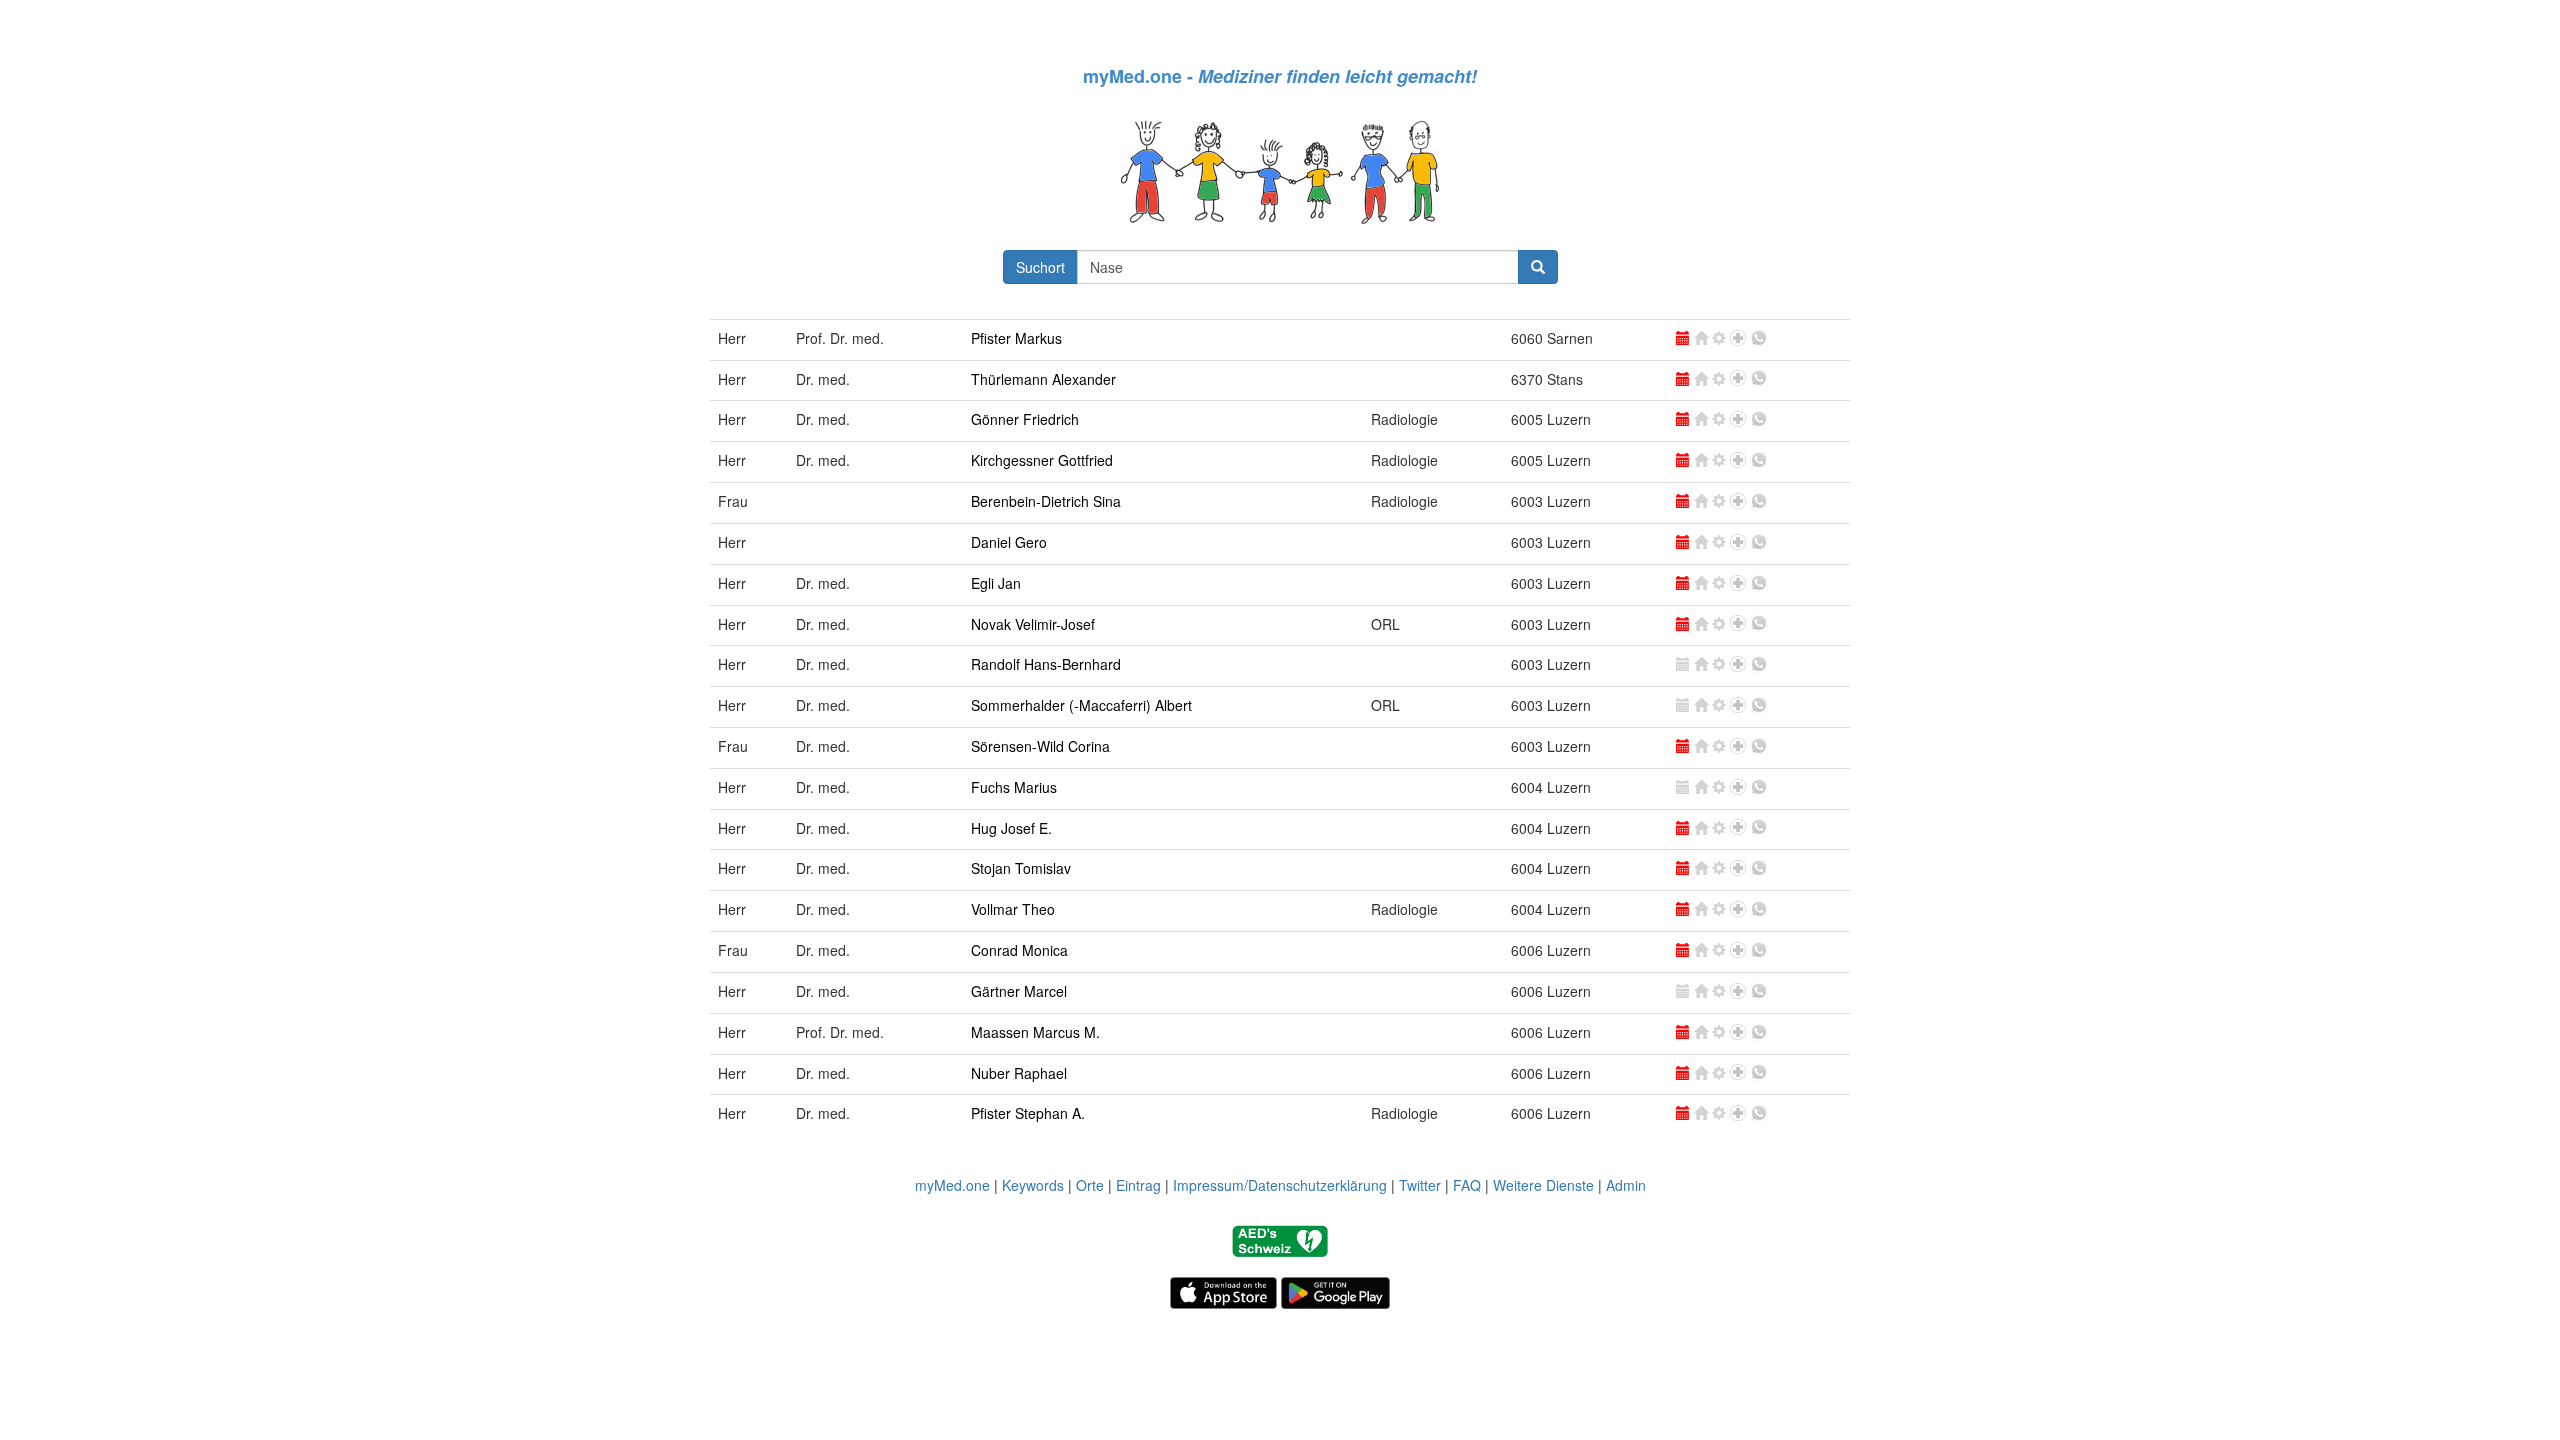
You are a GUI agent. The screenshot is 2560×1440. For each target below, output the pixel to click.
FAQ (1467, 1185)
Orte (1090, 1185)
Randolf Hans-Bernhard (1046, 664)
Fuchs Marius (1014, 787)
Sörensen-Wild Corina (1040, 746)
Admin (1626, 1185)
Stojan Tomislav (1021, 868)
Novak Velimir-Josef (1033, 624)
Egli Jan (996, 583)
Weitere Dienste (1543, 1185)
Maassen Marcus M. (1035, 1032)
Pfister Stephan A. (1028, 1113)
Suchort (1040, 267)
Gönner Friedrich (1025, 419)
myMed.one (952, 1185)
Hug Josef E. (1011, 828)
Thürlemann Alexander (1043, 379)
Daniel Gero (1009, 542)
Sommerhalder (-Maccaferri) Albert (1081, 705)
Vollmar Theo (1013, 909)
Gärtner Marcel (1019, 991)
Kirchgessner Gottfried (1042, 460)
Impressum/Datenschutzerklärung (1280, 1185)
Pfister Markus (1016, 338)
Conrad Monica (1019, 950)
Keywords (1033, 1185)
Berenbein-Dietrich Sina (1046, 501)
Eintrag (1138, 1185)
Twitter (1420, 1185)
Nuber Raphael (1019, 1073)
